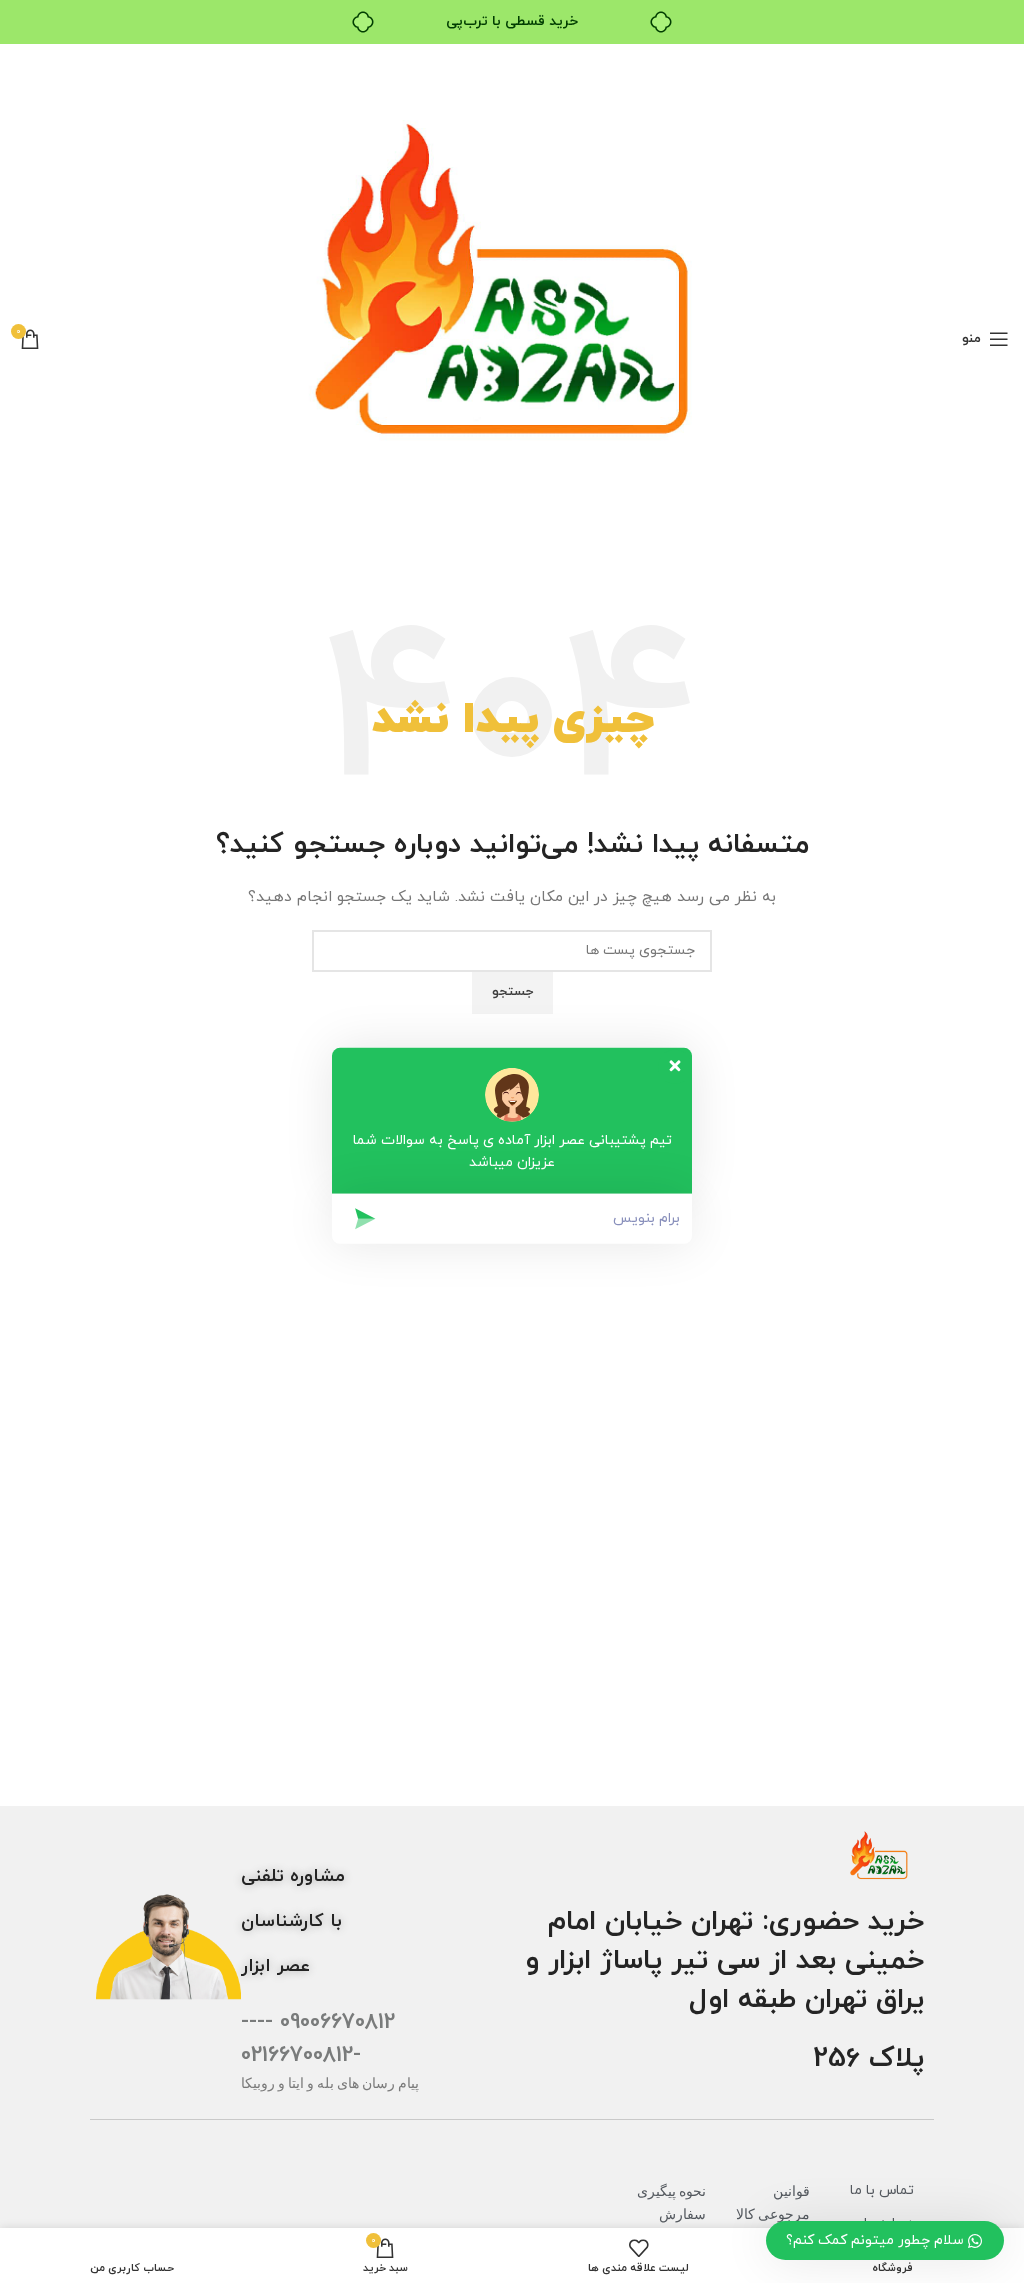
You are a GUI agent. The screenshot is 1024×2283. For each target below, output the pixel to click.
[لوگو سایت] (512, 337)
